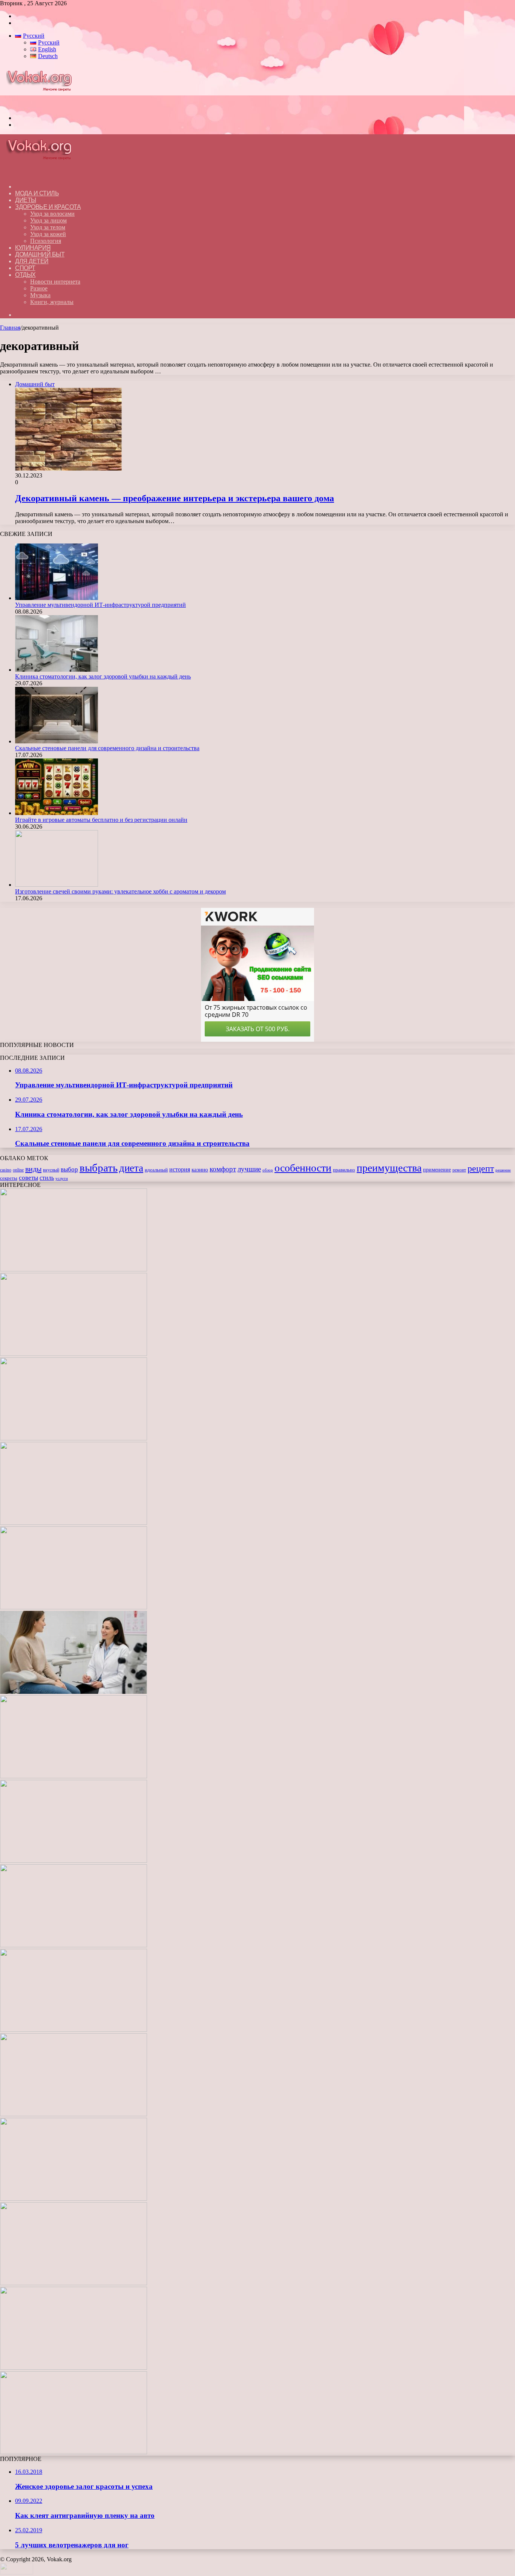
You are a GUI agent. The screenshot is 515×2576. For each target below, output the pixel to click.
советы (28, 1178)
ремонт (459, 1170)
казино (200, 1170)
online (18, 1170)
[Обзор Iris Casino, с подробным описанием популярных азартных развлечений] (74, 2030)
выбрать (99, 1168)
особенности (303, 1168)
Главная (10, 328)
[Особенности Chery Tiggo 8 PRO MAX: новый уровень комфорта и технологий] (74, 2452)
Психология (46, 241)
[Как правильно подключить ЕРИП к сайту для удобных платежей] (74, 1776)
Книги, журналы (52, 302)
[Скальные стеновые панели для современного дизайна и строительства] (57, 741)
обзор (268, 1170)
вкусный (51, 1170)
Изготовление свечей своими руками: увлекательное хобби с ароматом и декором (120, 891)
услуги (62, 1178)
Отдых (25, 275)
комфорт (223, 1169)
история (180, 1169)
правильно (344, 1170)
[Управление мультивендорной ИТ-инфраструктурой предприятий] (57, 598)
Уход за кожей (48, 234)
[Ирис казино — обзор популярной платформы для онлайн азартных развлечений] (74, 2199)
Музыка (40, 295)
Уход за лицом (48, 220)
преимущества (389, 1168)
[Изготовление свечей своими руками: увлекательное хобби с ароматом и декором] (57, 885)
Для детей (32, 261)
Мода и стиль (37, 193)
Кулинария (33, 248)
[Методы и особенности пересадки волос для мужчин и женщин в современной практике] (74, 1861)
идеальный (156, 1170)
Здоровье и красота (48, 207)
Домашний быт (40, 254)
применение (437, 1170)
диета (131, 1168)
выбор (69, 1169)
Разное (39, 288)
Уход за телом (48, 227)
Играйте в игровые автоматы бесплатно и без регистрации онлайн (101, 820)
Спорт (25, 268)
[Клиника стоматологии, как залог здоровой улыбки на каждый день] (57, 670)
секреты (9, 1178)
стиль (47, 1178)
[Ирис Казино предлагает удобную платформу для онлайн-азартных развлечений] (74, 1945)
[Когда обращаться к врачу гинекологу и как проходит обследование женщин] (74, 1692)
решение (503, 1170)
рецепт (481, 1168)
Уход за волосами (52, 214)
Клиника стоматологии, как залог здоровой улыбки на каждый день (103, 676)
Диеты (26, 200)
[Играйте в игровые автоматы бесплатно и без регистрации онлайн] (57, 813)
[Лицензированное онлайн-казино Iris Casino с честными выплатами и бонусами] (74, 2283)
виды (33, 1169)
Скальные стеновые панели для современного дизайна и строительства (107, 748)
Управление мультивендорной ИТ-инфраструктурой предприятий (100, 605)
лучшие (249, 1169)
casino (6, 1170)
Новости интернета (55, 282)
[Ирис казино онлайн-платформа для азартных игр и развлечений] (74, 2114)
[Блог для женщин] (43, 105)
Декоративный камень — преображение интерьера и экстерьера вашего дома (175, 498)
